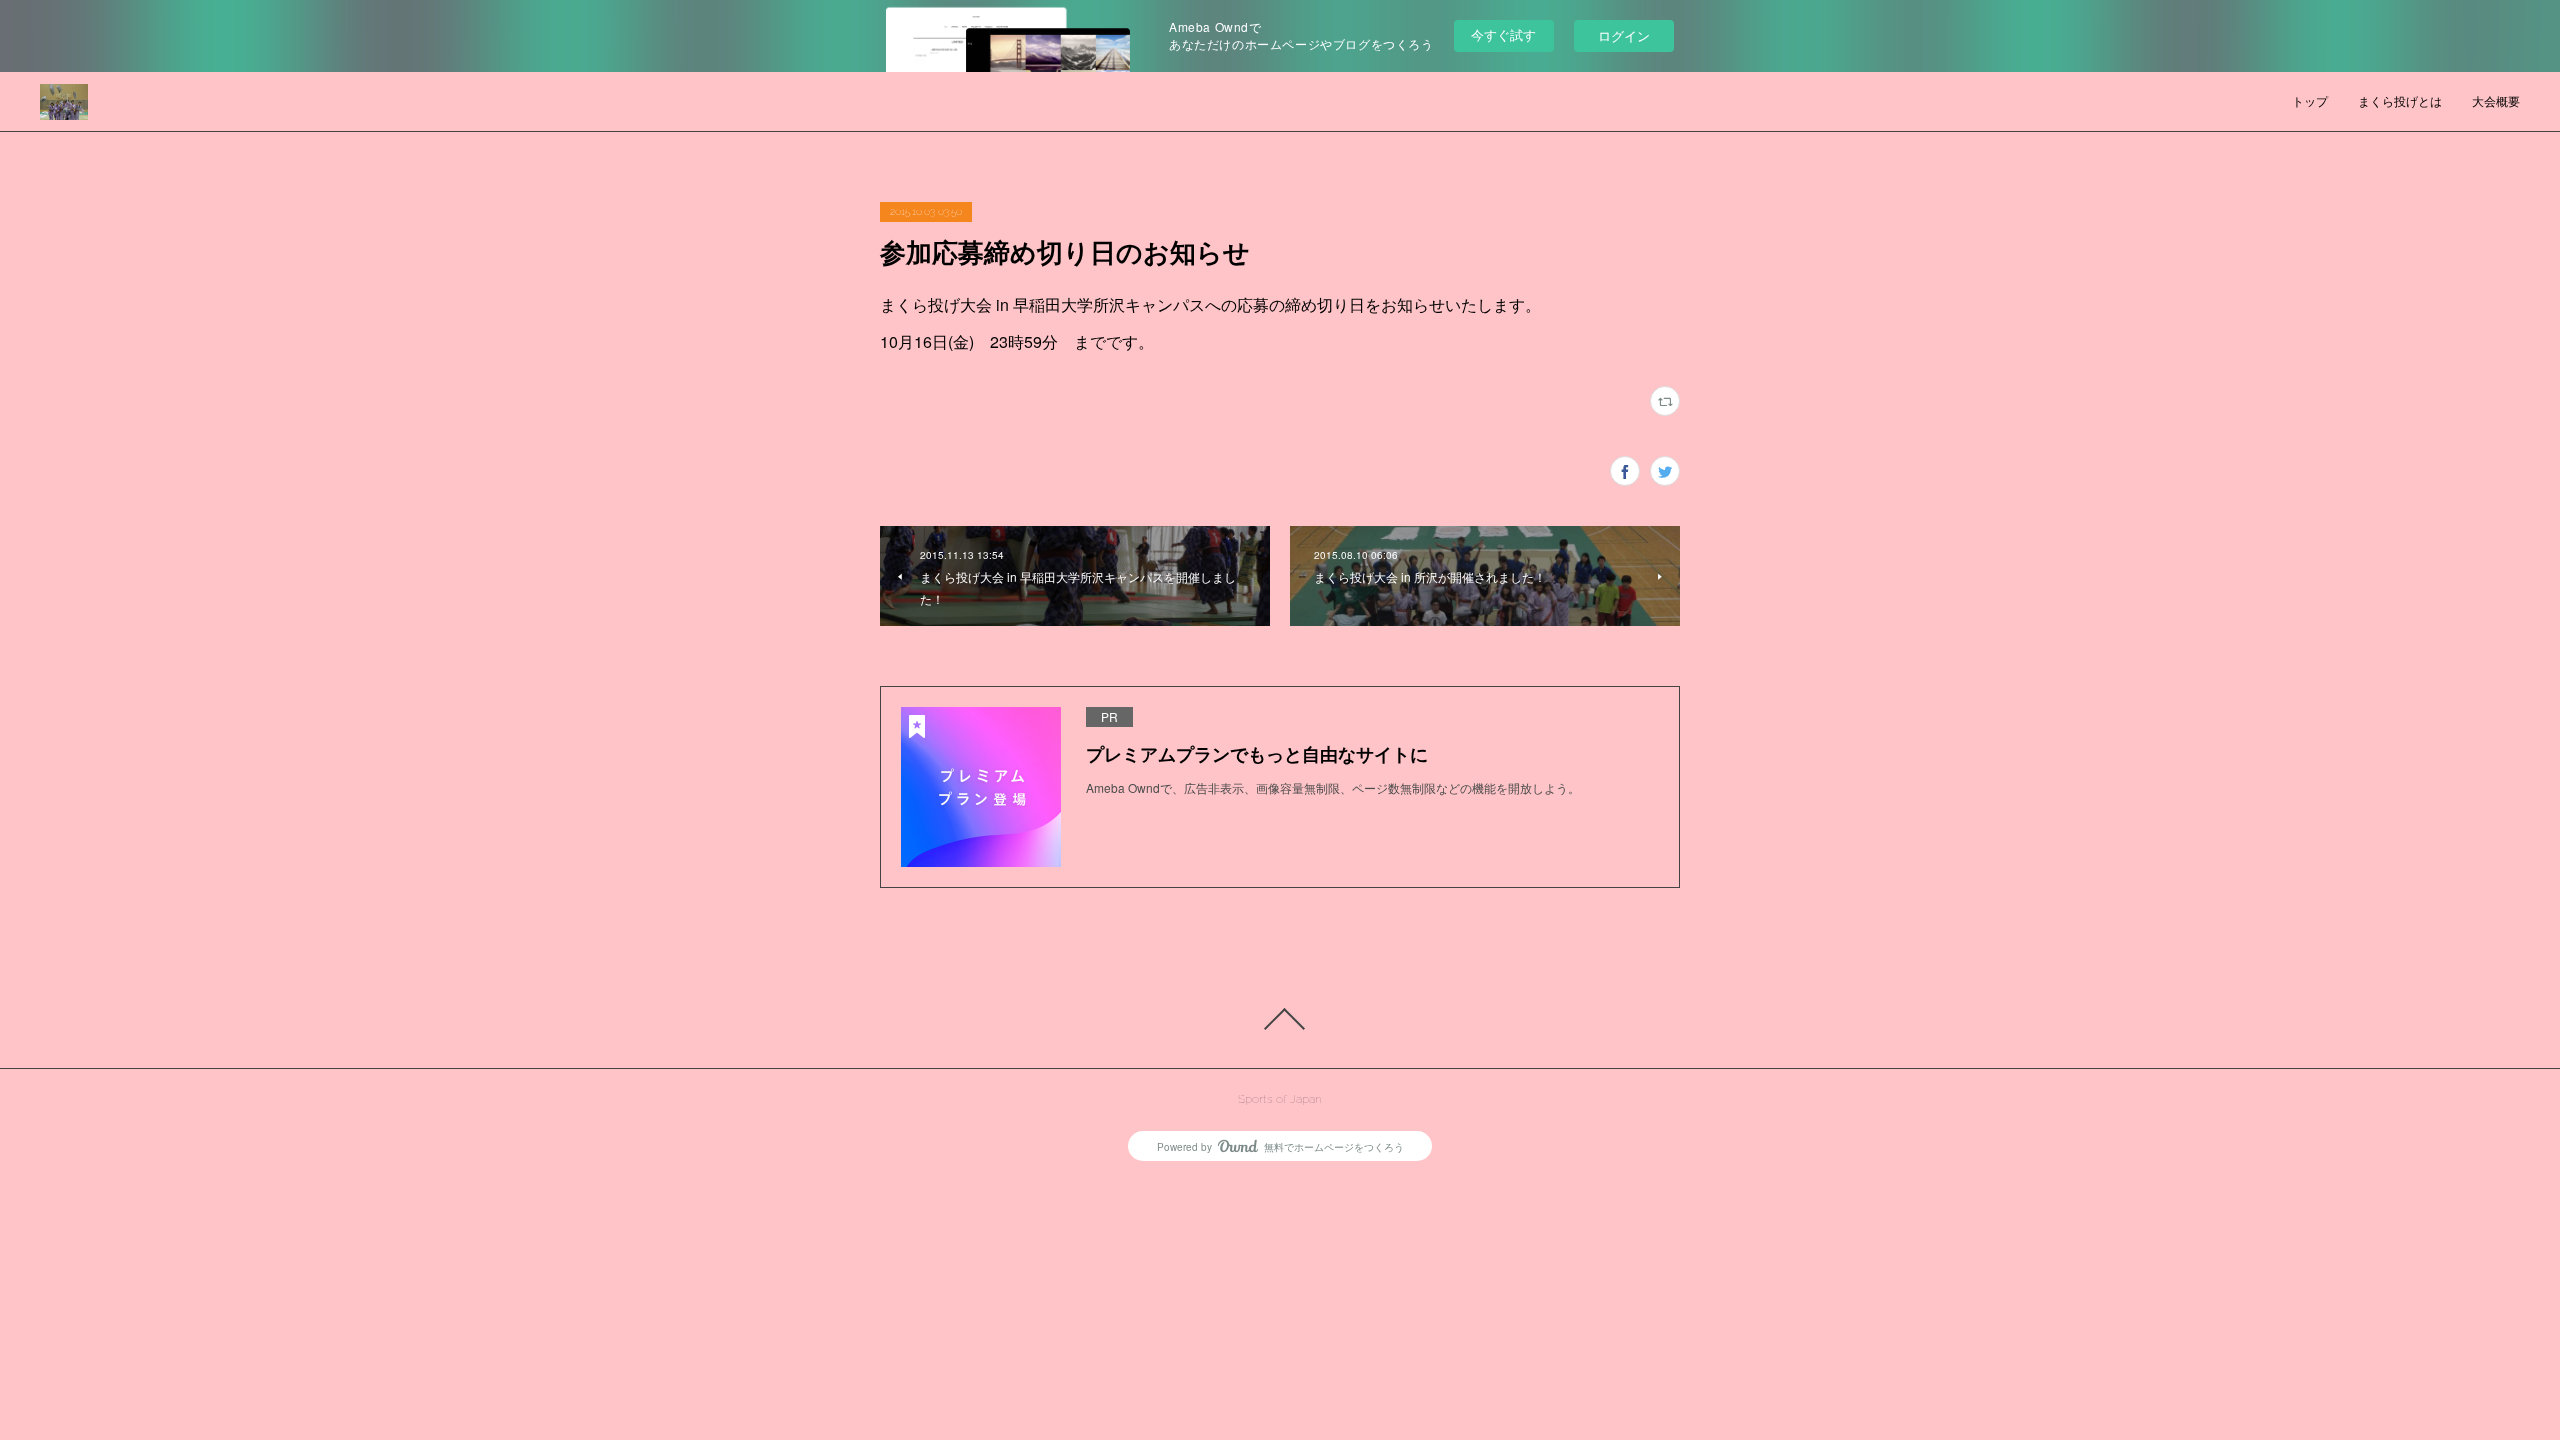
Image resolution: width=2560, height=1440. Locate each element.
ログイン (1624, 35)
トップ (2310, 102)
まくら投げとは (2400, 102)
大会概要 (2496, 102)
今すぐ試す (1503, 34)
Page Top (1280, 1019)
